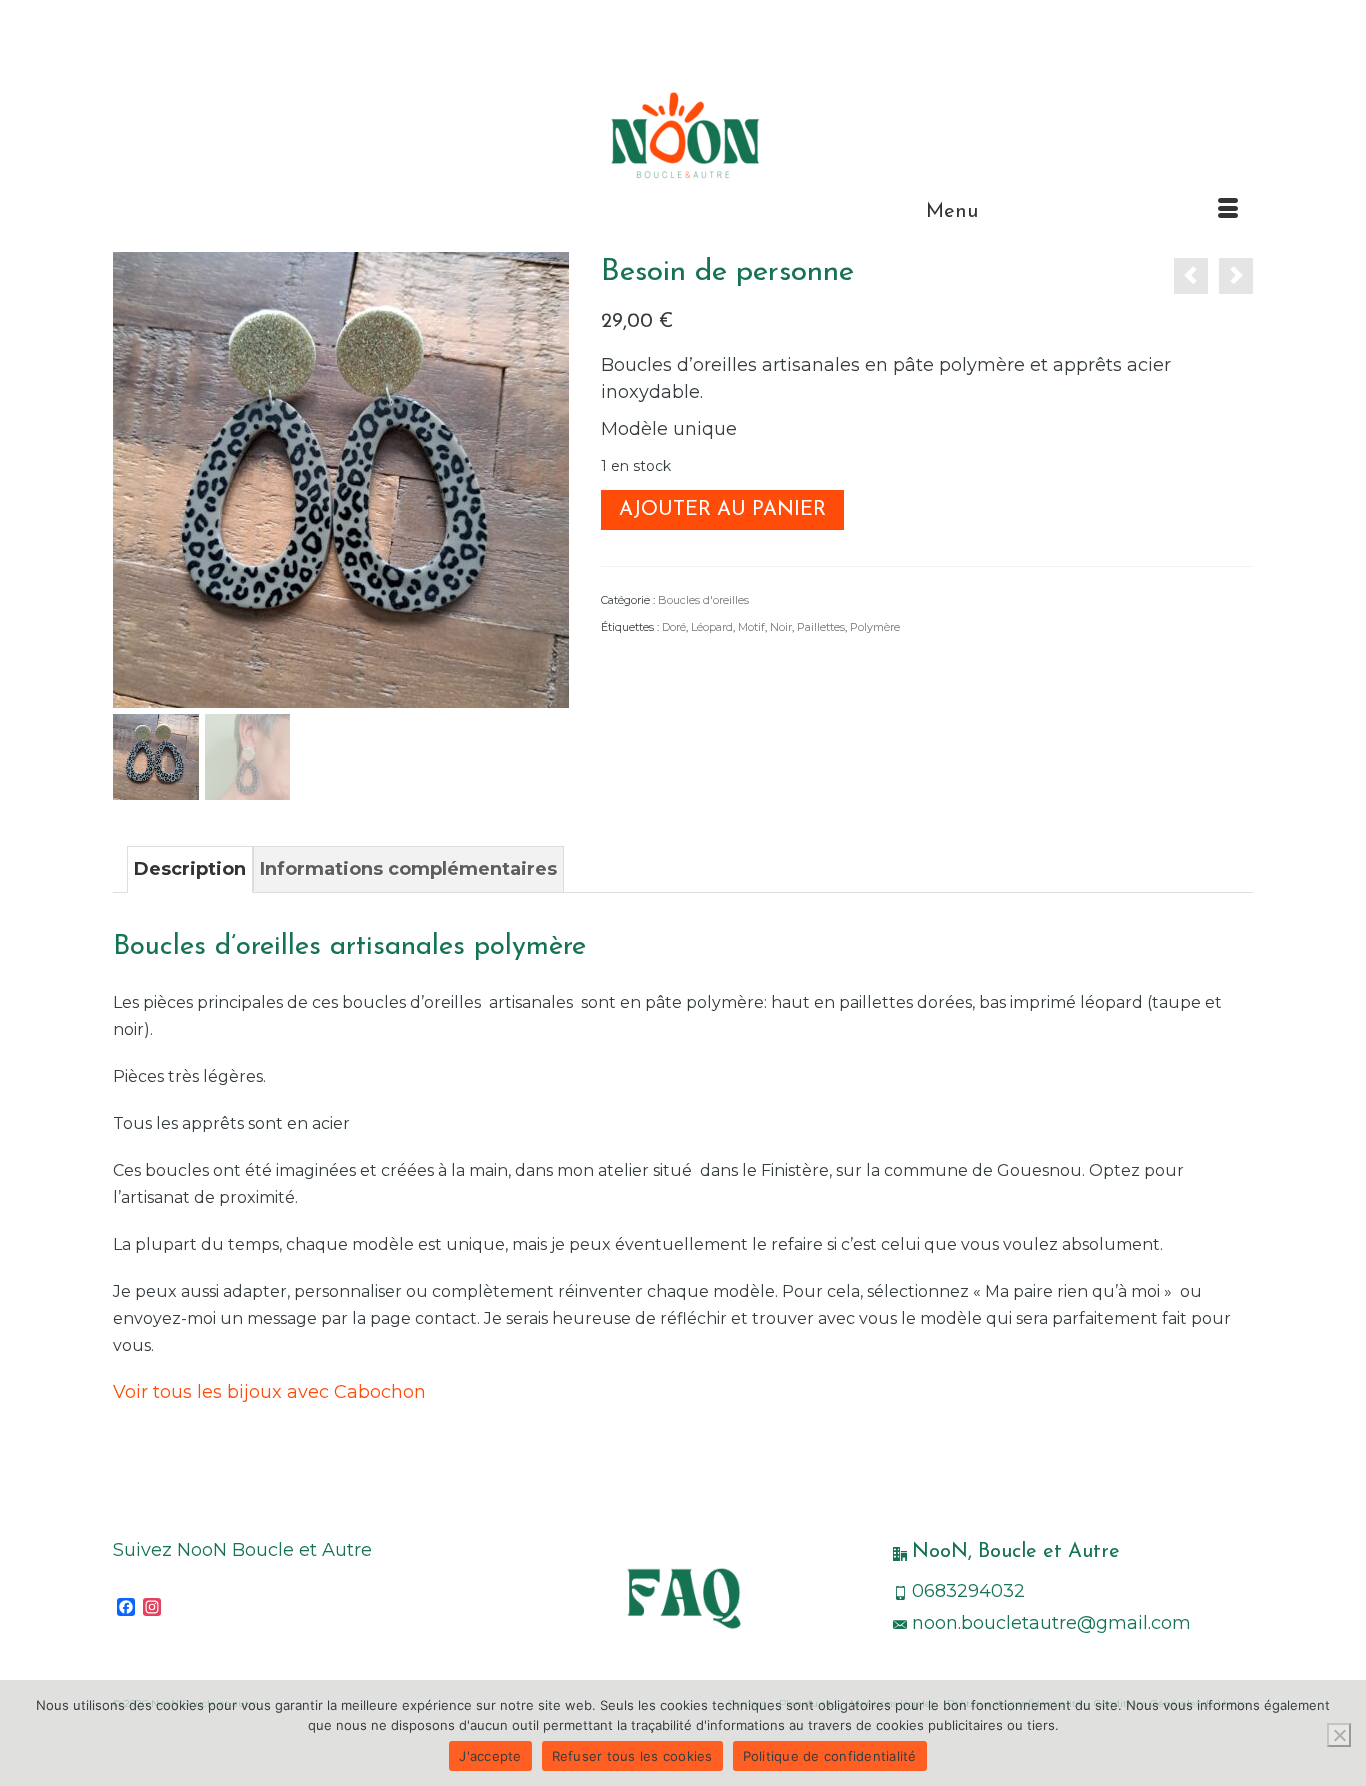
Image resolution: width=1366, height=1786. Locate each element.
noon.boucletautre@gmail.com (1051, 1623)
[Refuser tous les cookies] (1339, 1735)
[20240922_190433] (341, 479)
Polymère (875, 627)
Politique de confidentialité (830, 1756)
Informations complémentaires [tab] (408, 869)
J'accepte (490, 1756)
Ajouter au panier (722, 510)
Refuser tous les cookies (632, 1756)
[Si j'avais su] (1236, 276)
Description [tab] (190, 869)
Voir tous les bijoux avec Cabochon (272, 1392)
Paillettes (821, 627)
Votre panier (1182, 17)
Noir (781, 627)
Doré (674, 627)
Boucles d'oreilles (703, 600)
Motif (751, 627)
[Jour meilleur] (1191, 276)
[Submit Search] (128, 16)
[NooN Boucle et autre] (683, 135)
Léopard (712, 627)
